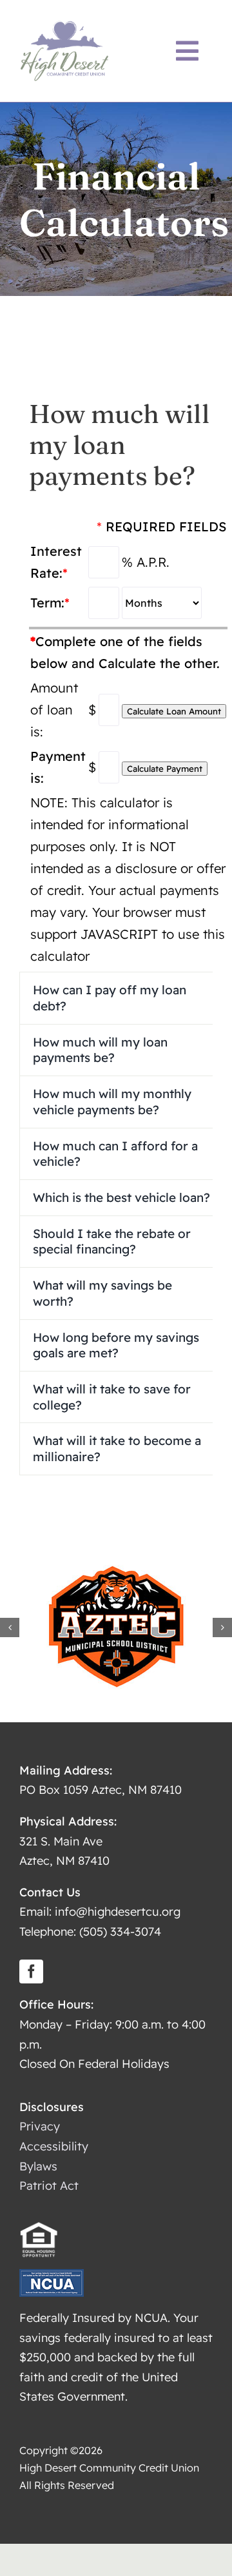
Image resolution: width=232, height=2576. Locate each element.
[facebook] (31, 1971)
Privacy (40, 2126)
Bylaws (38, 2166)
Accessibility (54, 2146)
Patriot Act (49, 2186)
